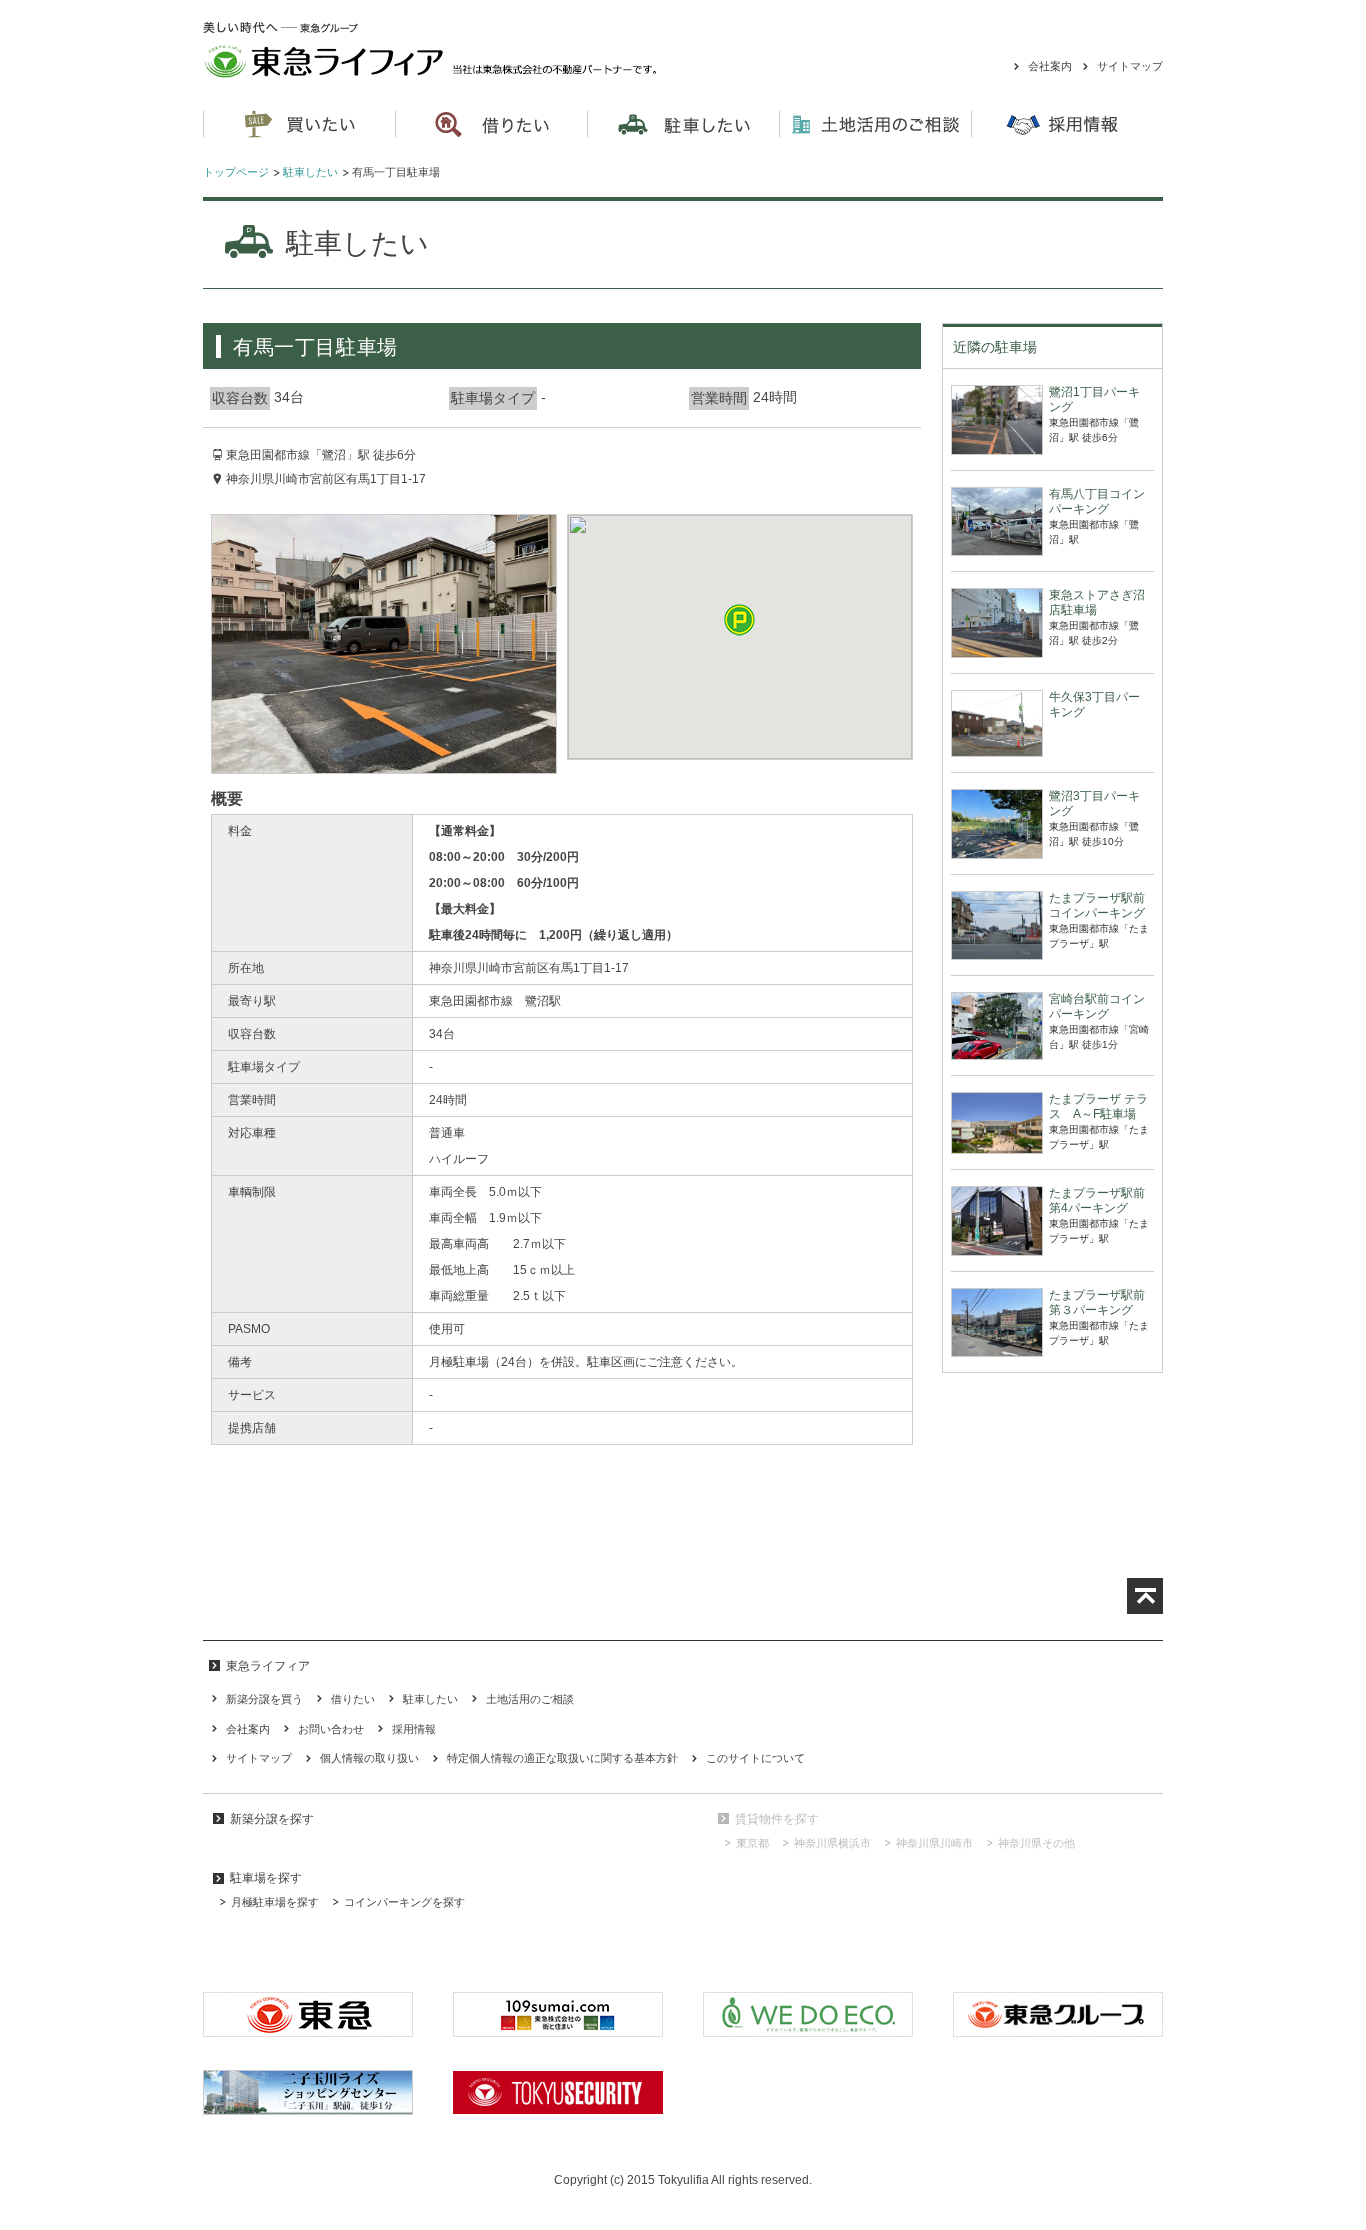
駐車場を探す (266, 1878)
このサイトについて (755, 1758)
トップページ (236, 172)
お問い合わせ (331, 1729)
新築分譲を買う (264, 1699)
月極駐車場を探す (275, 1902)
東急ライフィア (460, 50)
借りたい (353, 1699)
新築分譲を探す (272, 1819)
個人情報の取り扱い (369, 1758)
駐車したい (310, 172)
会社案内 (1050, 66)
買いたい (299, 125)
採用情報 (414, 1729)
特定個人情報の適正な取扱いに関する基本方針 (562, 1758)
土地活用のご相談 (875, 125)
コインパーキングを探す (404, 1902)
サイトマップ (1130, 66)
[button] (740, 619)
